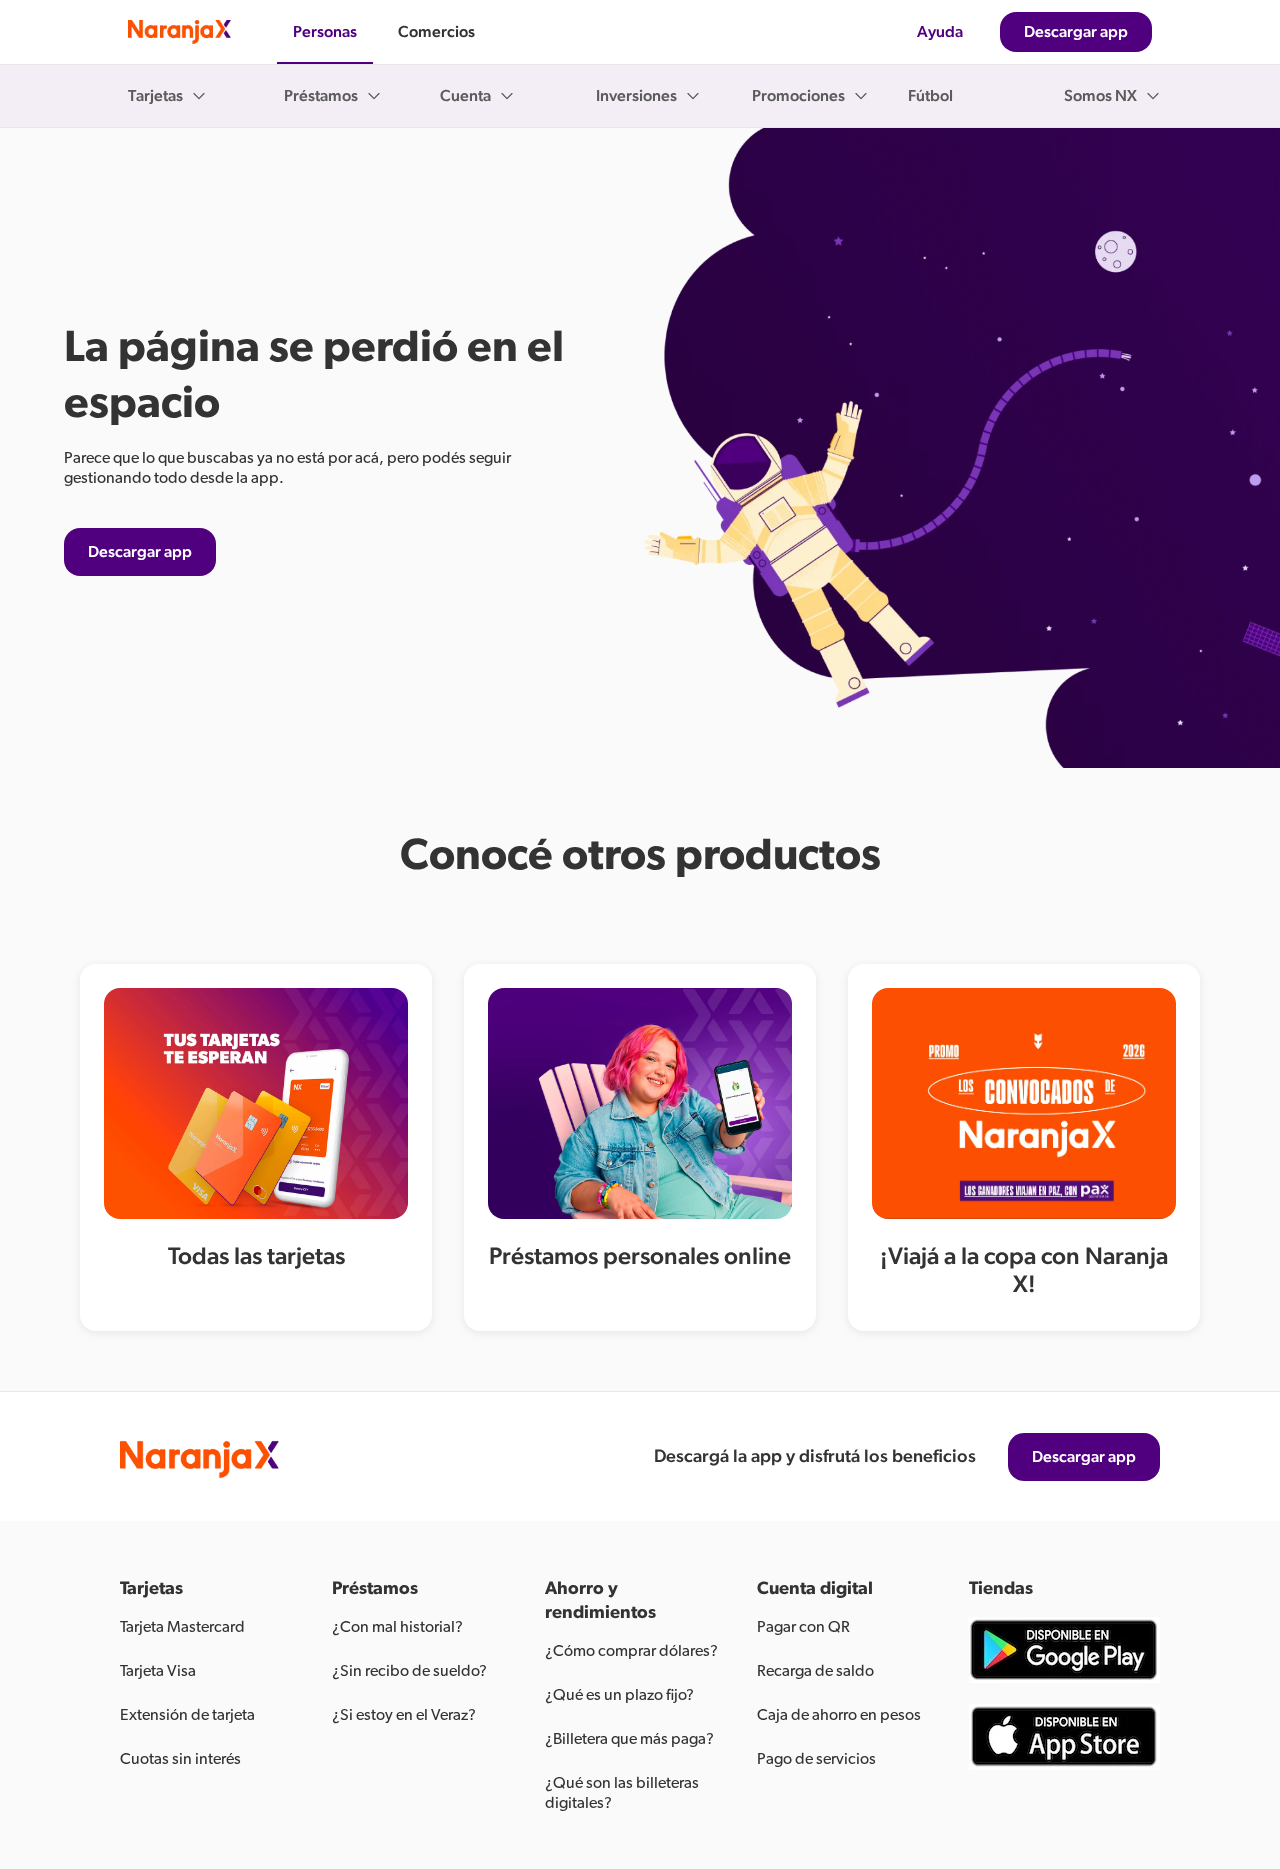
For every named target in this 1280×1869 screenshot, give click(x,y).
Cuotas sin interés (180, 1759)
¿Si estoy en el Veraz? (404, 1715)
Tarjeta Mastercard (182, 1627)
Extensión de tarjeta (187, 1715)
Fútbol (930, 96)
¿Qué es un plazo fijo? (619, 1695)
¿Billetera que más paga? (629, 1739)
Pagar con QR (803, 1627)
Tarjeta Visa (158, 1671)
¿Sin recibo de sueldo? (409, 1671)
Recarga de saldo (815, 1671)
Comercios (436, 32)
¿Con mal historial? (397, 1627)
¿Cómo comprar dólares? (631, 1651)
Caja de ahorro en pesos (839, 1715)
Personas (325, 32)
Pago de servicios (816, 1759)
